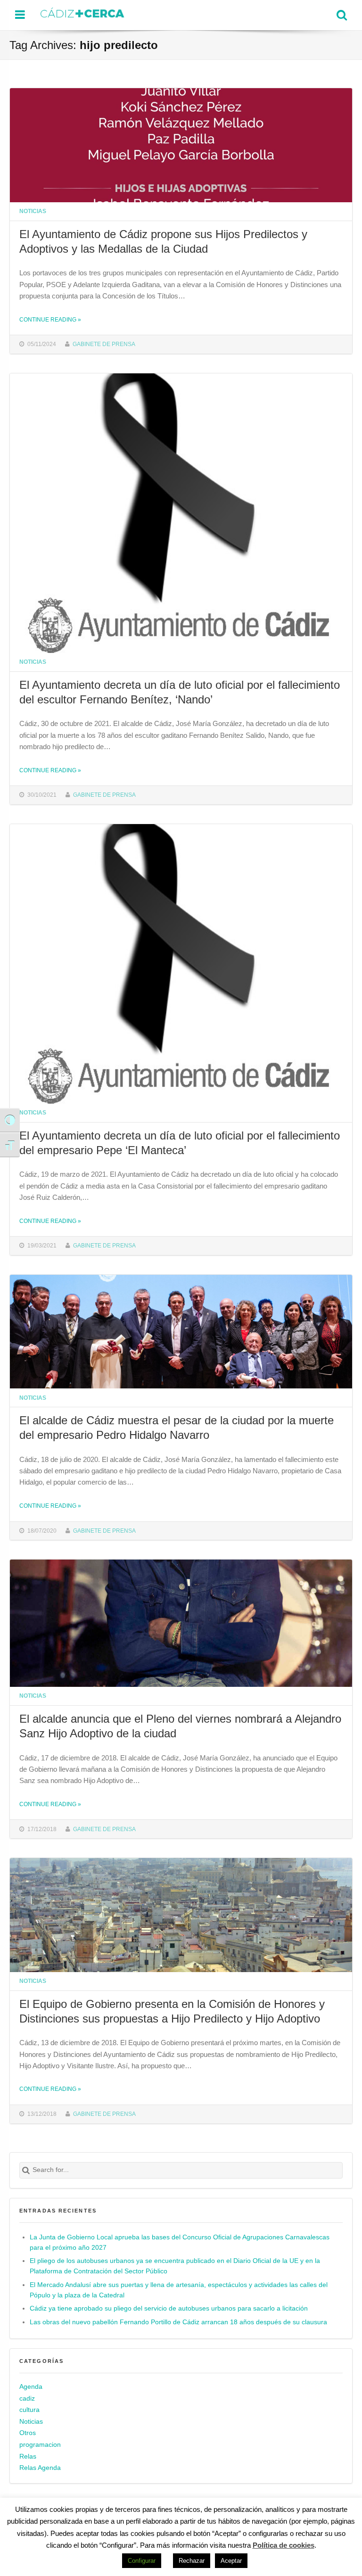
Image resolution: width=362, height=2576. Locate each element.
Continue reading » (50, 319)
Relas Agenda (40, 2468)
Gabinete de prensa (104, 344)
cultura (29, 2410)
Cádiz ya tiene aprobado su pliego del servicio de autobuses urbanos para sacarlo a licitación (169, 2308)
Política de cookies (284, 2545)
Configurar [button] (142, 2561)
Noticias (33, 211)
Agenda (31, 2387)
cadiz (27, 2398)
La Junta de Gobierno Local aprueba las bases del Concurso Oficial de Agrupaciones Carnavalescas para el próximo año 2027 (180, 2242)
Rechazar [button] (192, 2561)
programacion (40, 2445)
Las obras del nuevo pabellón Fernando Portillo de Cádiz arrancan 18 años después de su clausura (178, 2322)
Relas (28, 2456)
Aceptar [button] (231, 2561)
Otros (28, 2433)
